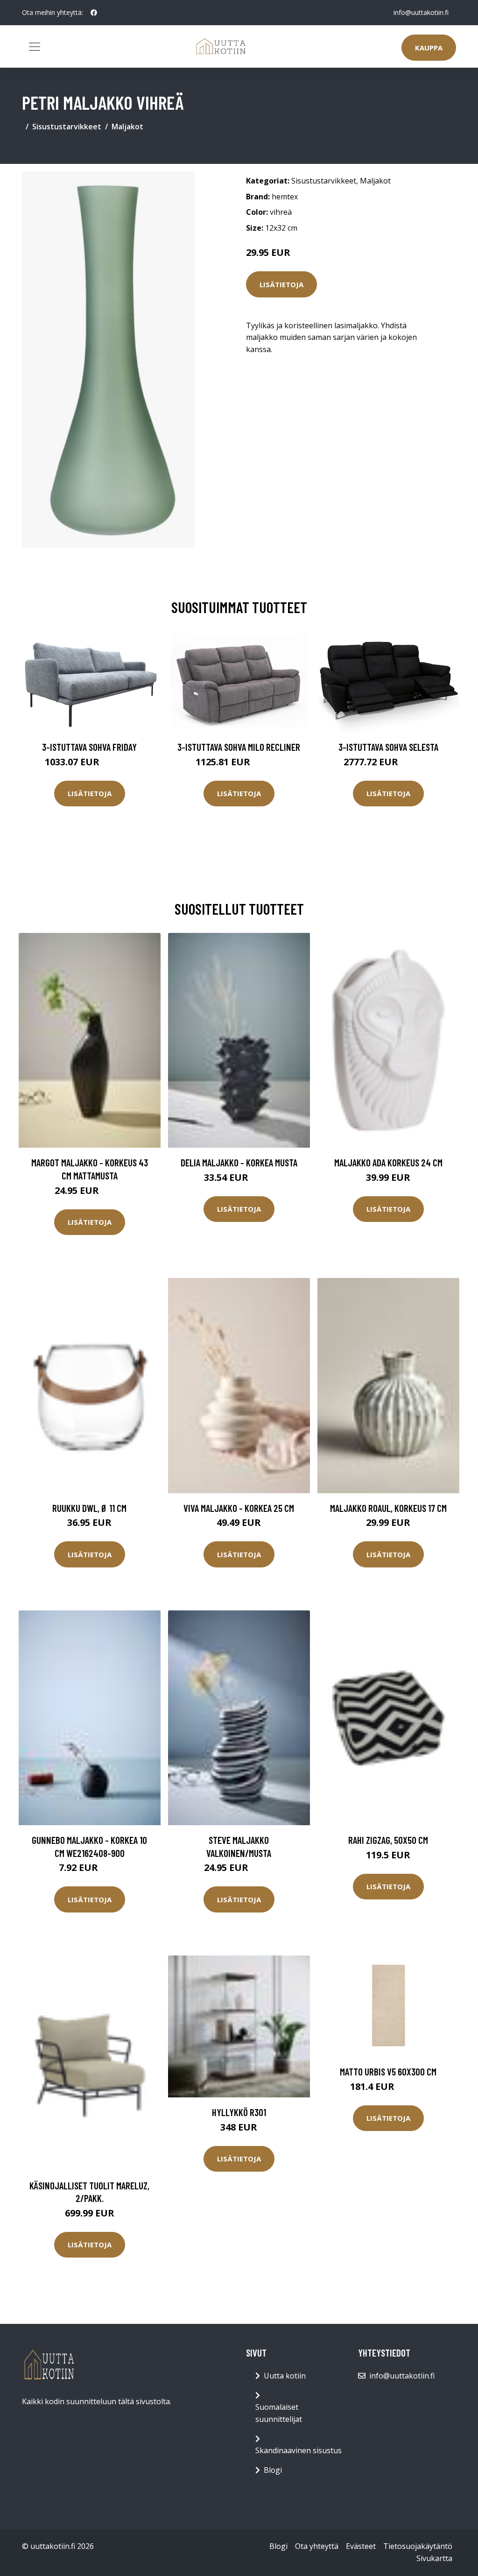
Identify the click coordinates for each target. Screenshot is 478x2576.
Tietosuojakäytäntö (418, 2546)
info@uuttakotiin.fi (421, 12)
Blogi (273, 2470)
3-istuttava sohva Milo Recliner (239, 747)
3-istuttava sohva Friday (89, 747)
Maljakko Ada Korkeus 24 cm (388, 1162)
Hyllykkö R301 (239, 2112)
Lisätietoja (281, 284)
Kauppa (429, 48)
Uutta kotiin (285, 2376)
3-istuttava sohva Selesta (388, 747)
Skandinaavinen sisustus (299, 2450)
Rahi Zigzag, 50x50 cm (388, 1840)
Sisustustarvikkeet (67, 127)
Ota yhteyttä (317, 2546)
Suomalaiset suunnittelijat (279, 2413)
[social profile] (94, 13)
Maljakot (127, 127)
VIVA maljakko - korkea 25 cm (239, 1508)
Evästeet (361, 2546)
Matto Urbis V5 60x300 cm (388, 2071)
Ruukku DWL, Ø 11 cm (89, 1508)
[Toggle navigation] (35, 47)
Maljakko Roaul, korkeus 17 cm (388, 1508)
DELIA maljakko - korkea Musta (239, 1162)
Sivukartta (434, 2558)
